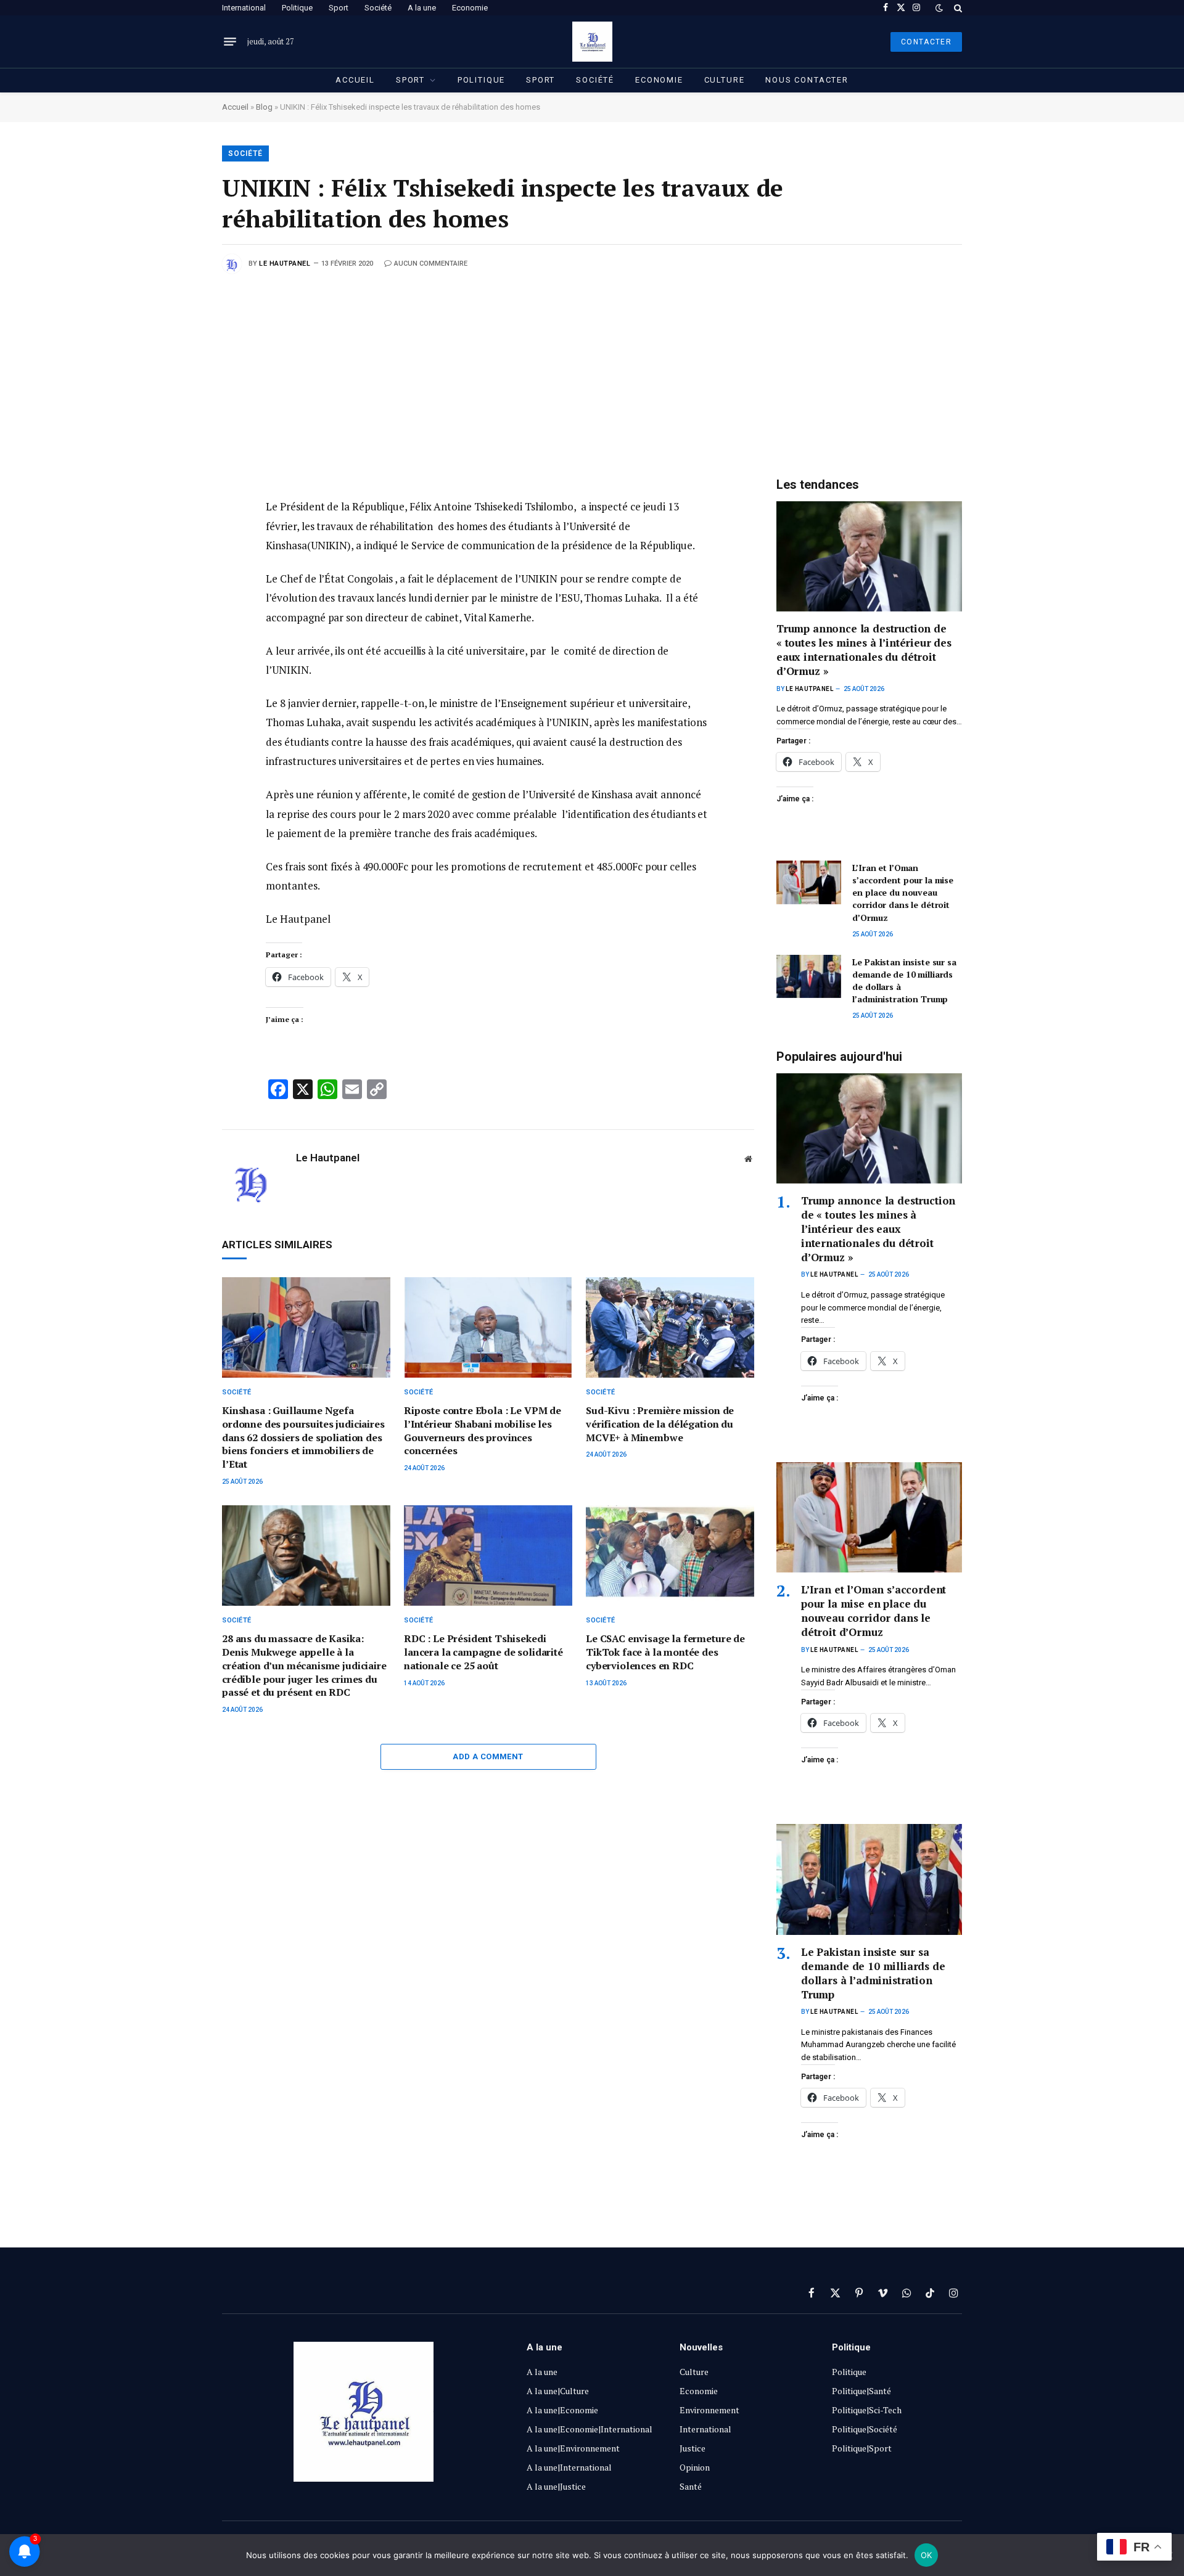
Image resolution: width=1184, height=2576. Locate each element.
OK (927, 2555)
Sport (339, 8)
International (244, 8)
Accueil (355, 80)
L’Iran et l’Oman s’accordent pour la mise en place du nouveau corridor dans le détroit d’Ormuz (903, 892)
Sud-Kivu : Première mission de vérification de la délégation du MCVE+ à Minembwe (660, 1424)
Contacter (926, 42)
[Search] (957, 8)
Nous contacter (807, 80)
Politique (297, 8)
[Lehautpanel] (592, 42)
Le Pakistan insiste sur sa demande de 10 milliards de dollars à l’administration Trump (904, 980)
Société (378, 8)
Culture (725, 80)
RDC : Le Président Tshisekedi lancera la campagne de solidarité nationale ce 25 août (483, 1652)
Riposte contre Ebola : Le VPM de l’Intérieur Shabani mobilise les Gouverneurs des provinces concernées (483, 1431)
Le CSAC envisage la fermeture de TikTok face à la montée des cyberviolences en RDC (665, 1652)
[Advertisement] (592, 366)
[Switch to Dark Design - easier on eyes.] (939, 8)
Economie (470, 8)
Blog (264, 107)
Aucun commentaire (431, 264)
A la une (422, 8)
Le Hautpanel (285, 264)
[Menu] (230, 42)
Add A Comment (488, 1756)
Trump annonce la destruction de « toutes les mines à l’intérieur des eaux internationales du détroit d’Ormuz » (864, 650)
